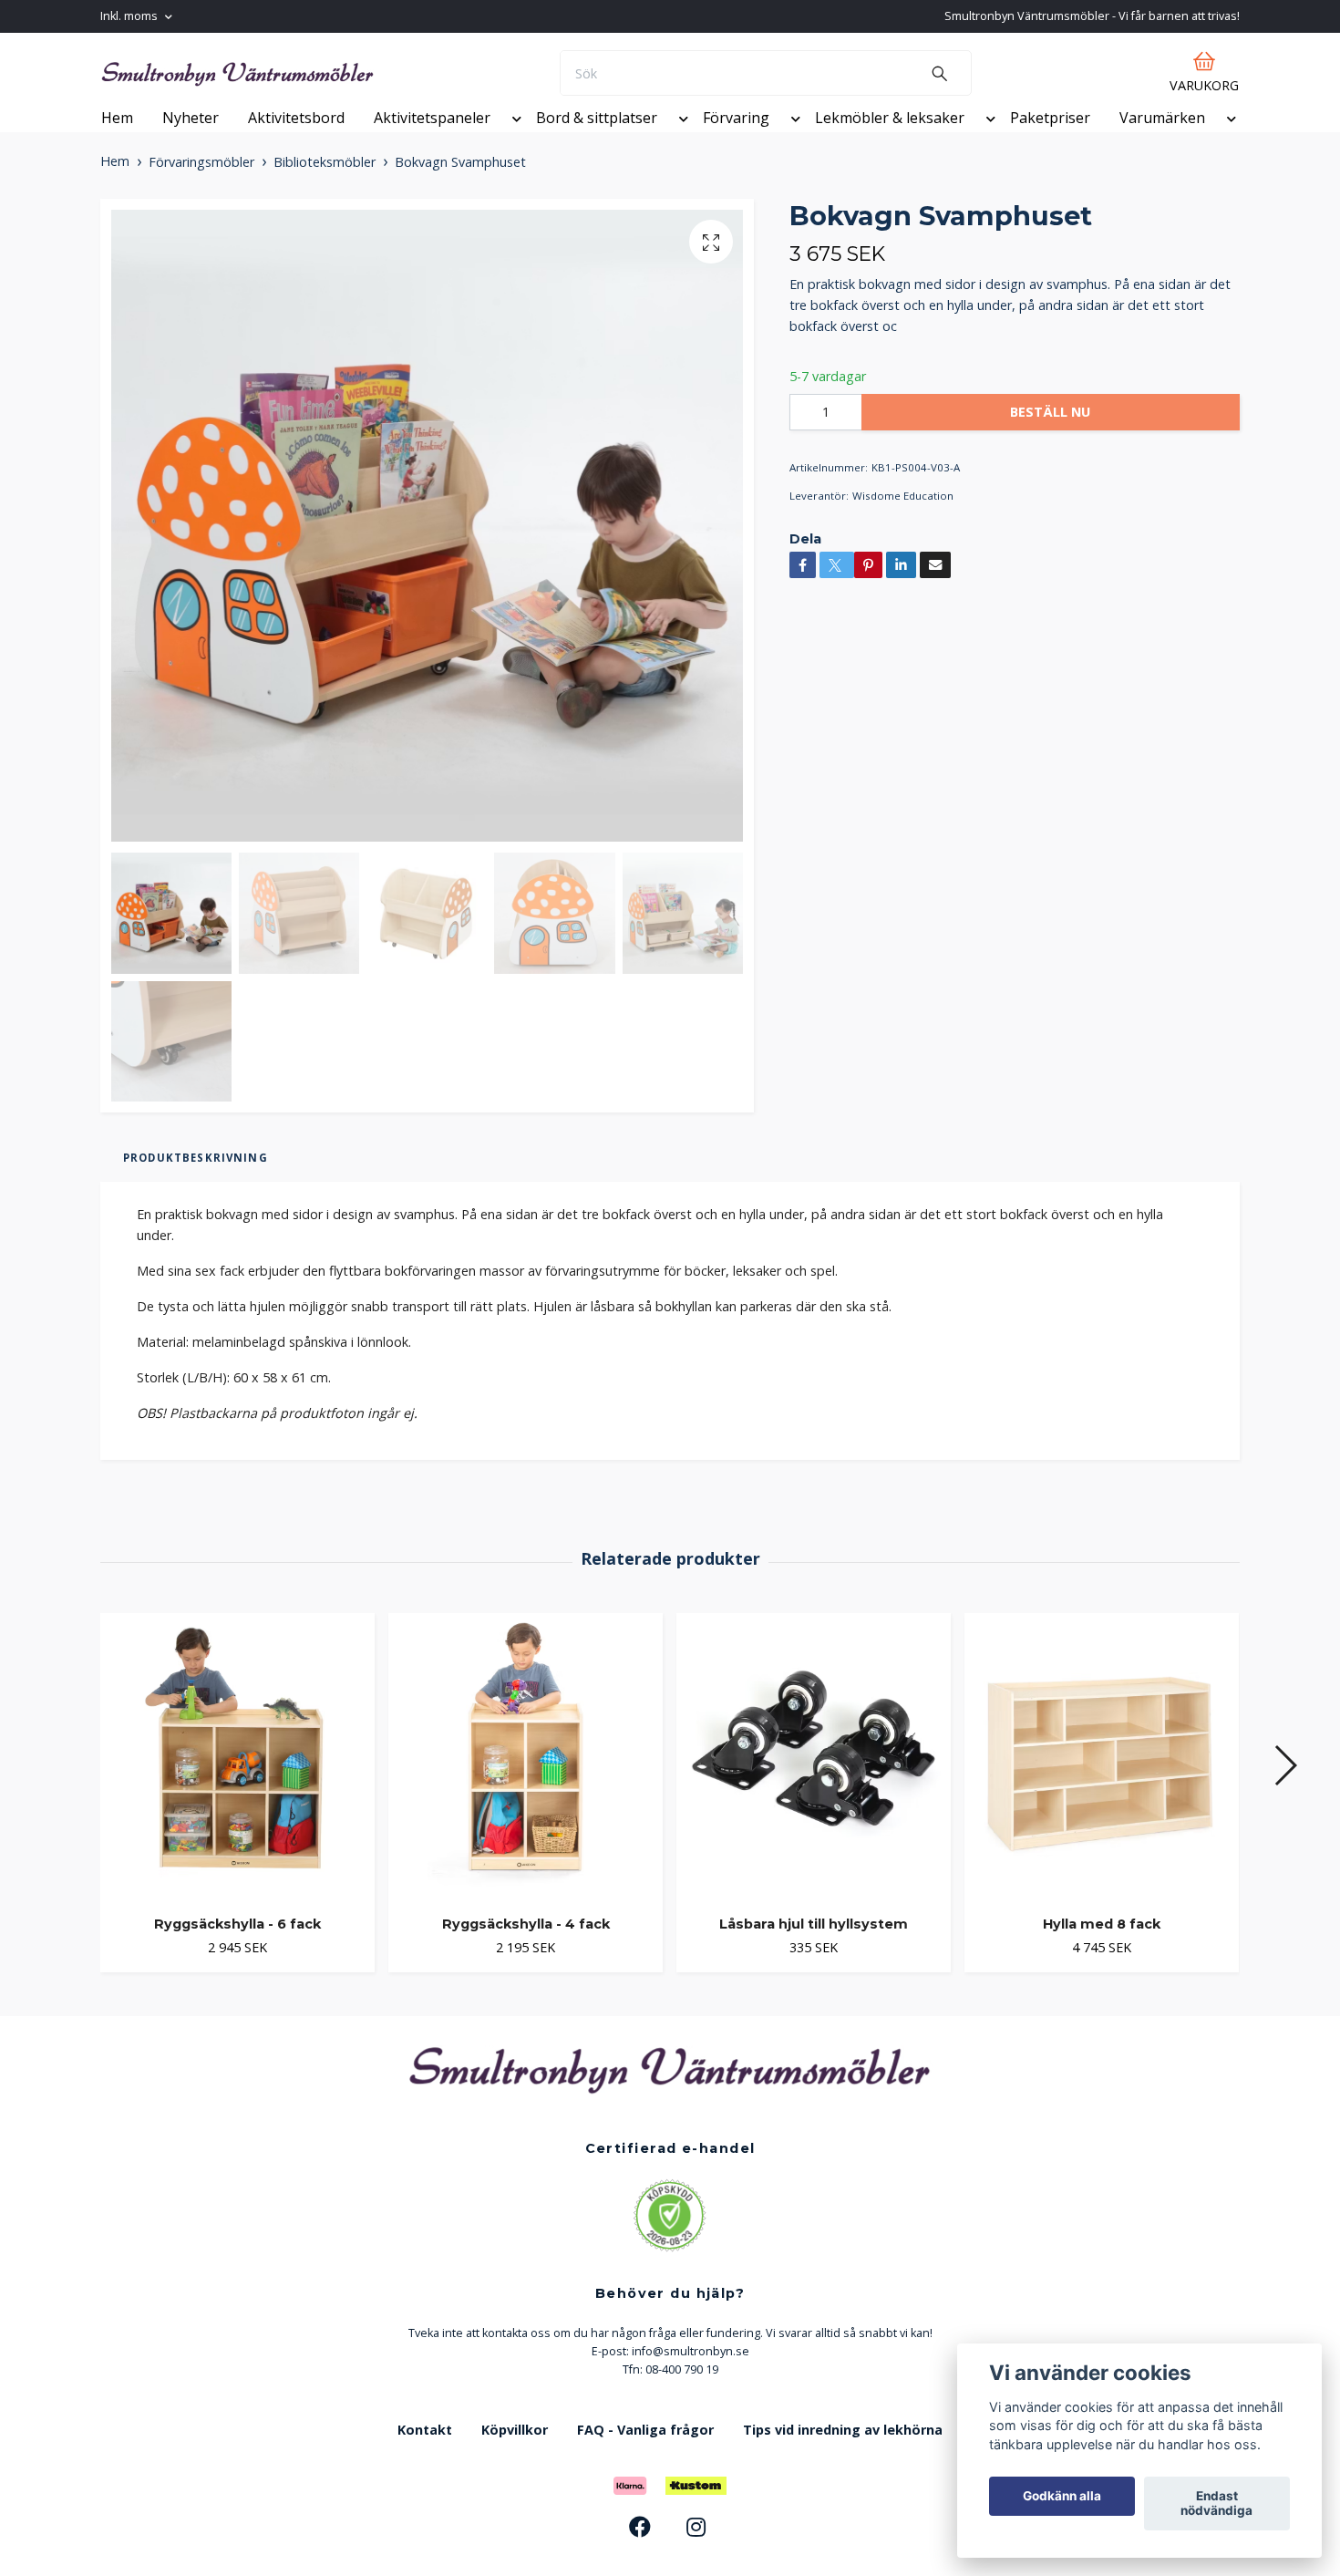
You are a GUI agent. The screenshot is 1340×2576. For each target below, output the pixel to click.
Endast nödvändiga (1216, 2504)
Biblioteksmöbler (325, 182)
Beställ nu (1050, 432)
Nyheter (191, 138)
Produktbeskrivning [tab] (196, 1178)
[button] (513, 141)
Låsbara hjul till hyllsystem (814, 1944)
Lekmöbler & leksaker (890, 138)
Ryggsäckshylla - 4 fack (526, 1944)
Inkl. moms (130, 16)
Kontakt (425, 2450)
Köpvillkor (515, 2450)
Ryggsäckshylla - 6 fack (237, 1944)
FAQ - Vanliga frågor (645, 2450)
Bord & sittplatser (597, 138)
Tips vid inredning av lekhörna (843, 2450)
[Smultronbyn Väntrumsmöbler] (363, 83)
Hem (117, 138)
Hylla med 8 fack (1102, 1944)
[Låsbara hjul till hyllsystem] (814, 1777)
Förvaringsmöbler (201, 182)
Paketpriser (1050, 138)
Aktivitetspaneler (432, 138)
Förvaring (736, 138)
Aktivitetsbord (296, 138)
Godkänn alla (1062, 2497)
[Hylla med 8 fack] (1102, 1777)
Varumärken (1162, 138)
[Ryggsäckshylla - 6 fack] (237, 1777)
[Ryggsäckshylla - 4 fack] (526, 1777)
